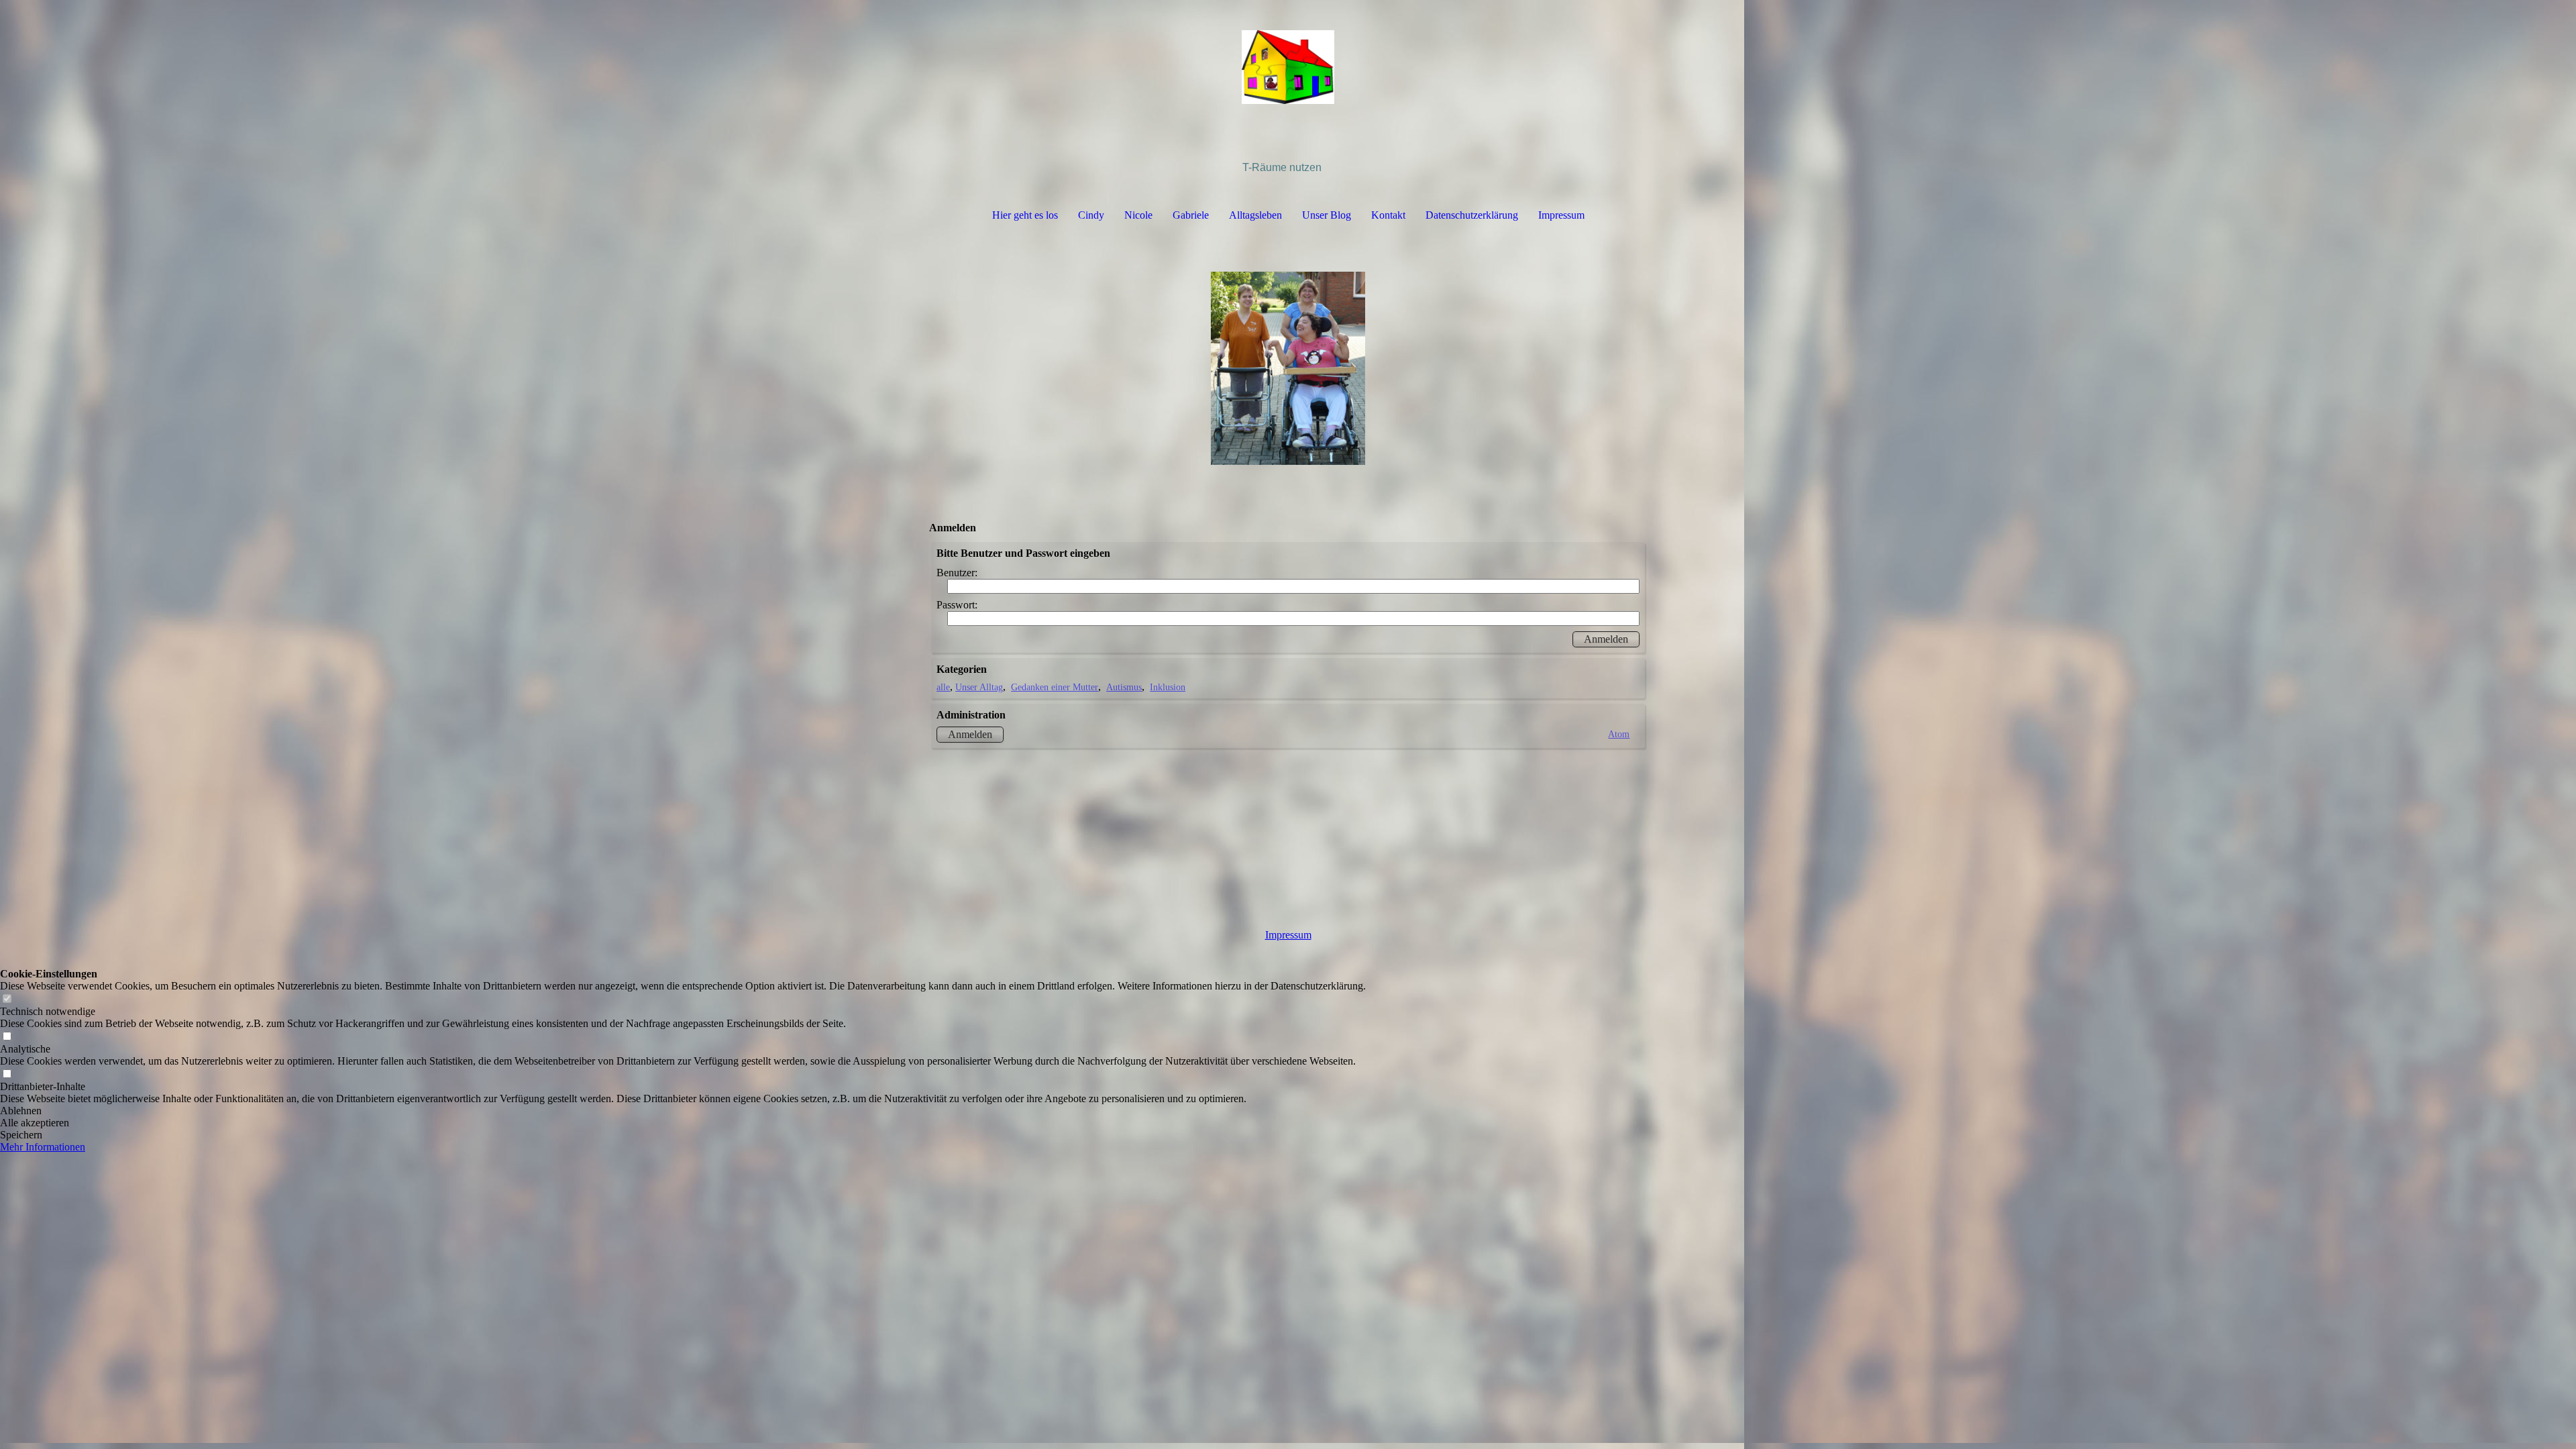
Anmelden (970, 734)
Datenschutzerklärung (1472, 215)
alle (943, 687)
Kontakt (1388, 215)
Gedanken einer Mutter (1055, 687)
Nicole (1138, 215)
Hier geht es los (1025, 215)
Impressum (1561, 215)
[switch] (7, 999)
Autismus (1124, 687)
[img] (1288, 67)
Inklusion (1168, 687)
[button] (683, 1111)
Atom (1619, 734)
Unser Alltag (979, 687)
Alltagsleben (1255, 215)
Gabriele (1191, 215)
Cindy (1091, 215)
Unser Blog (1327, 215)
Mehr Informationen (43, 1147)
